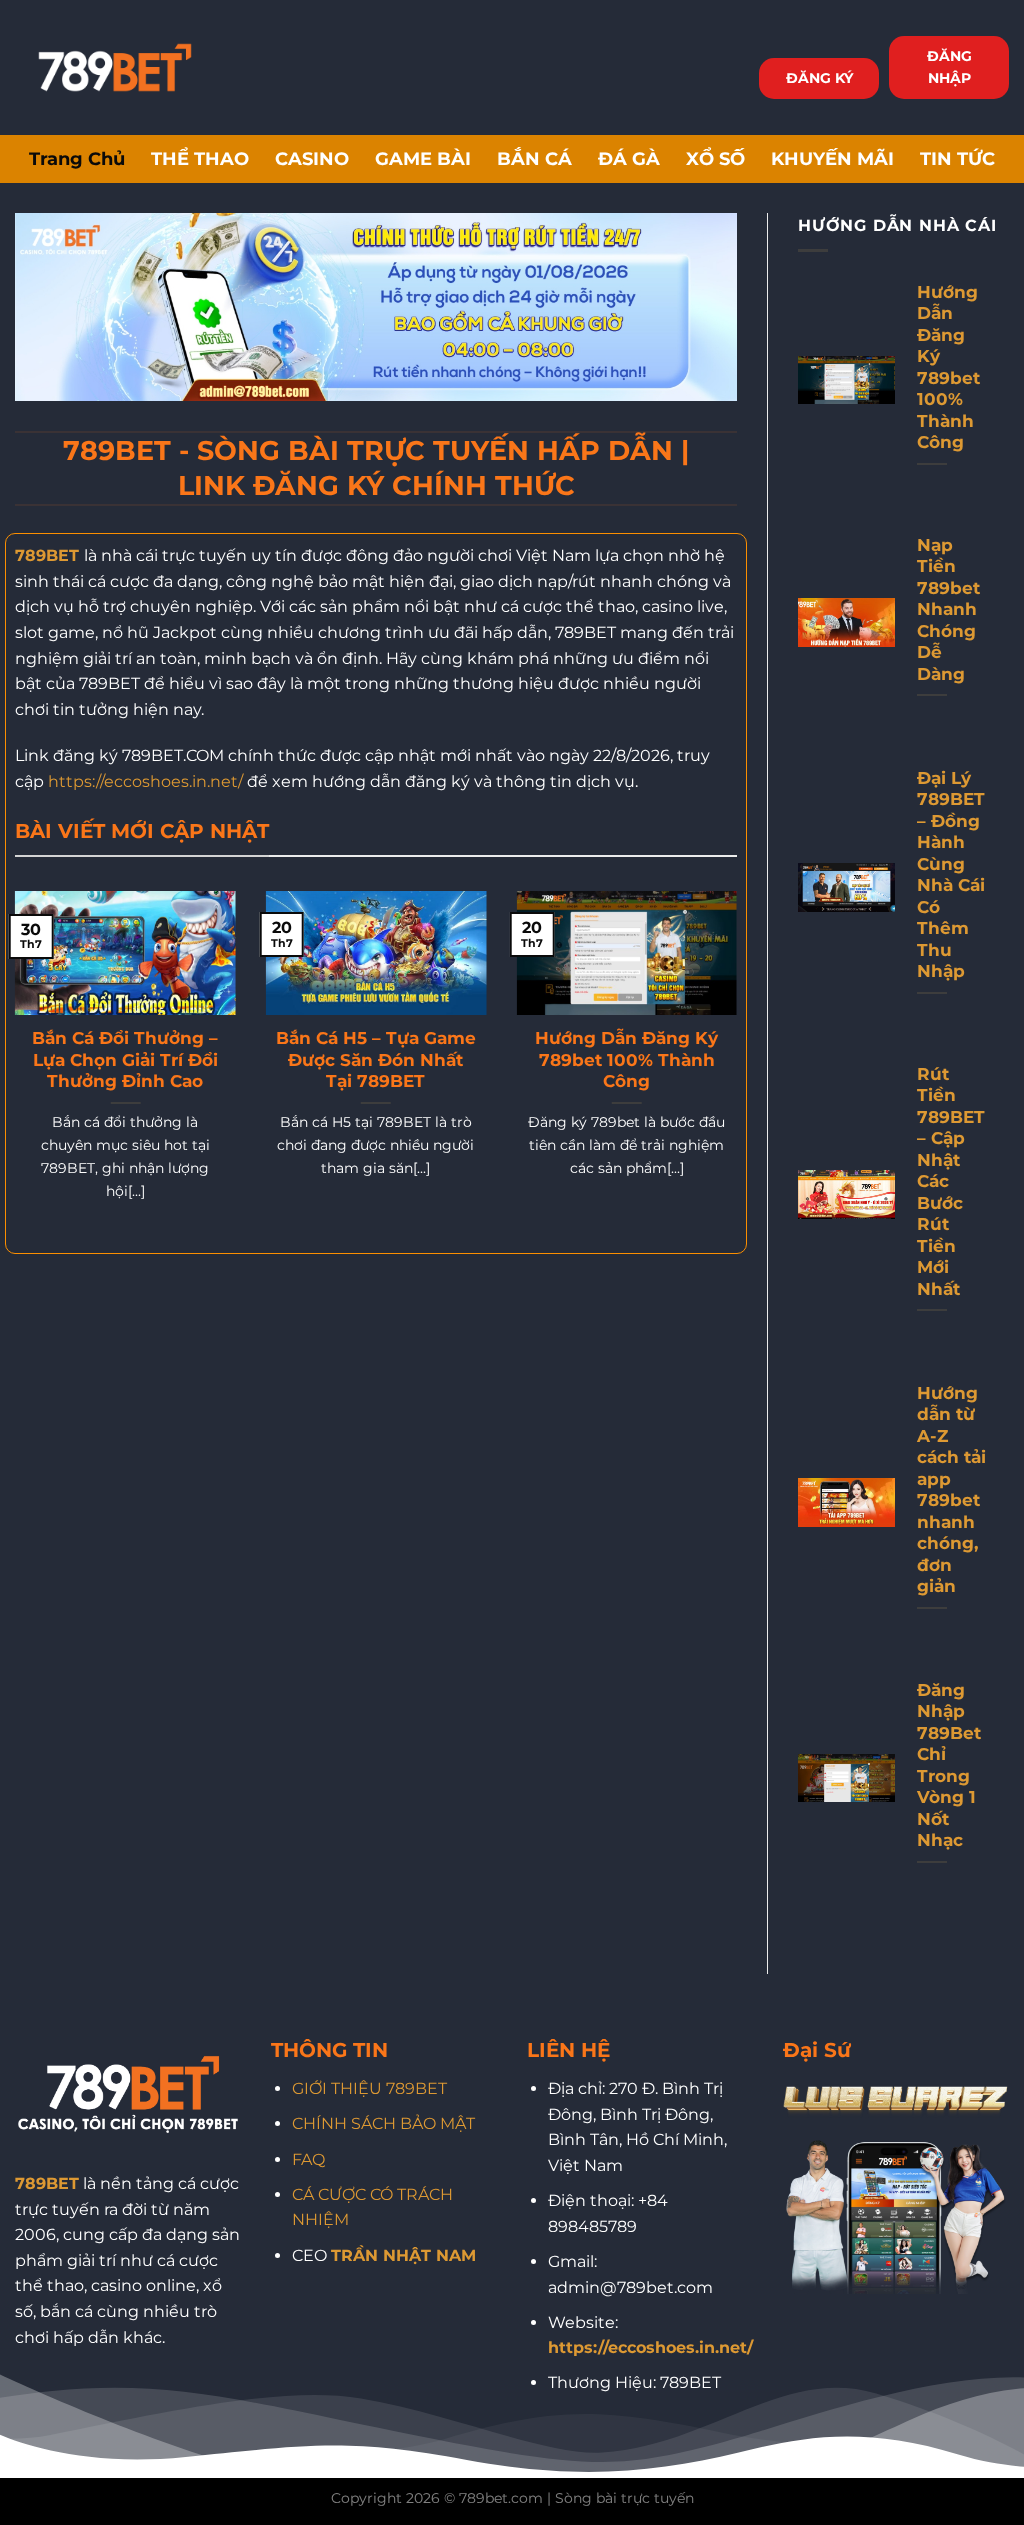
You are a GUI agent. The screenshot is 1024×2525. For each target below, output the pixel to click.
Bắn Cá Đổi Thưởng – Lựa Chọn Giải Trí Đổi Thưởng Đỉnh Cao (125, 1059)
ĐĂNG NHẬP (949, 67)
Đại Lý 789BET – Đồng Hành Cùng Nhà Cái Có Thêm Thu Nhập (951, 875)
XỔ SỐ (715, 158)
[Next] (741, 1071)
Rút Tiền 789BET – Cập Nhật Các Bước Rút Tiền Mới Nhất (951, 1181)
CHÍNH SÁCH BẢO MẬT (383, 2123)
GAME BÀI (423, 158)
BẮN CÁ (534, 158)
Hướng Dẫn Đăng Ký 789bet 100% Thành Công (626, 1059)
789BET (47, 555)
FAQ (308, 2159)
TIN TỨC (957, 158)
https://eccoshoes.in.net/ (145, 781)
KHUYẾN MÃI (832, 158)
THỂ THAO (200, 158)
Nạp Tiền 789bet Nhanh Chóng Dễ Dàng (948, 609)
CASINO (312, 158)
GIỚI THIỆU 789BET (369, 2088)
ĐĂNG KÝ (819, 78)
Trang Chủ (77, 158)
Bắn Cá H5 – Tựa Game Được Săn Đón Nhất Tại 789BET (376, 1059)
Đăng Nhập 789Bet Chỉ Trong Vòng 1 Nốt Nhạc (949, 1765)
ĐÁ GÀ (629, 158)
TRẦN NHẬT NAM (403, 2255)
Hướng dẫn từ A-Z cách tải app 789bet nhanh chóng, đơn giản (951, 1490)
